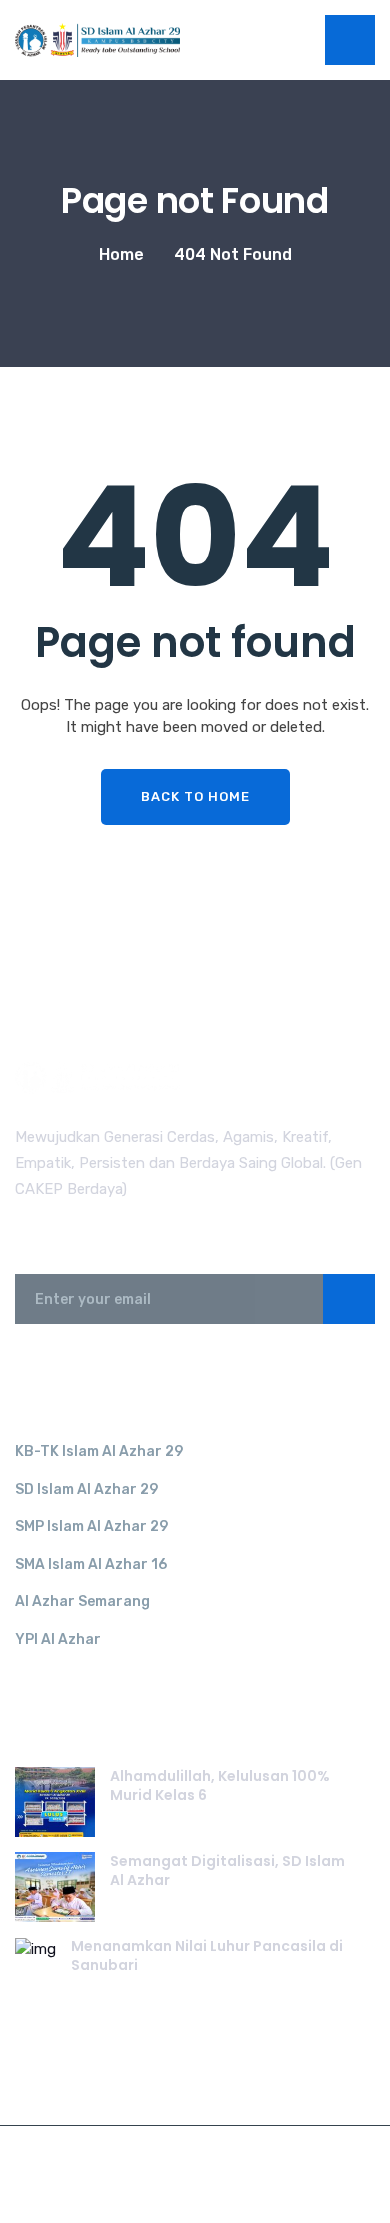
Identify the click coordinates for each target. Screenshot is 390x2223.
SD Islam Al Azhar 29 (86, 1489)
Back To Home (195, 796)
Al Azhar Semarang (82, 1601)
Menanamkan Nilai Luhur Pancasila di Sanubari (207, 1956)
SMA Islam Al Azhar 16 (91, 1564)
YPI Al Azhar (58, 1639)
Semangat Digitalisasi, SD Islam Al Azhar (227, 1871)
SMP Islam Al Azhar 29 (91, 1526)
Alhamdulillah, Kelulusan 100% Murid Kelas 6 (220, 1786)
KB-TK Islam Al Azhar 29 (99, 1451)
